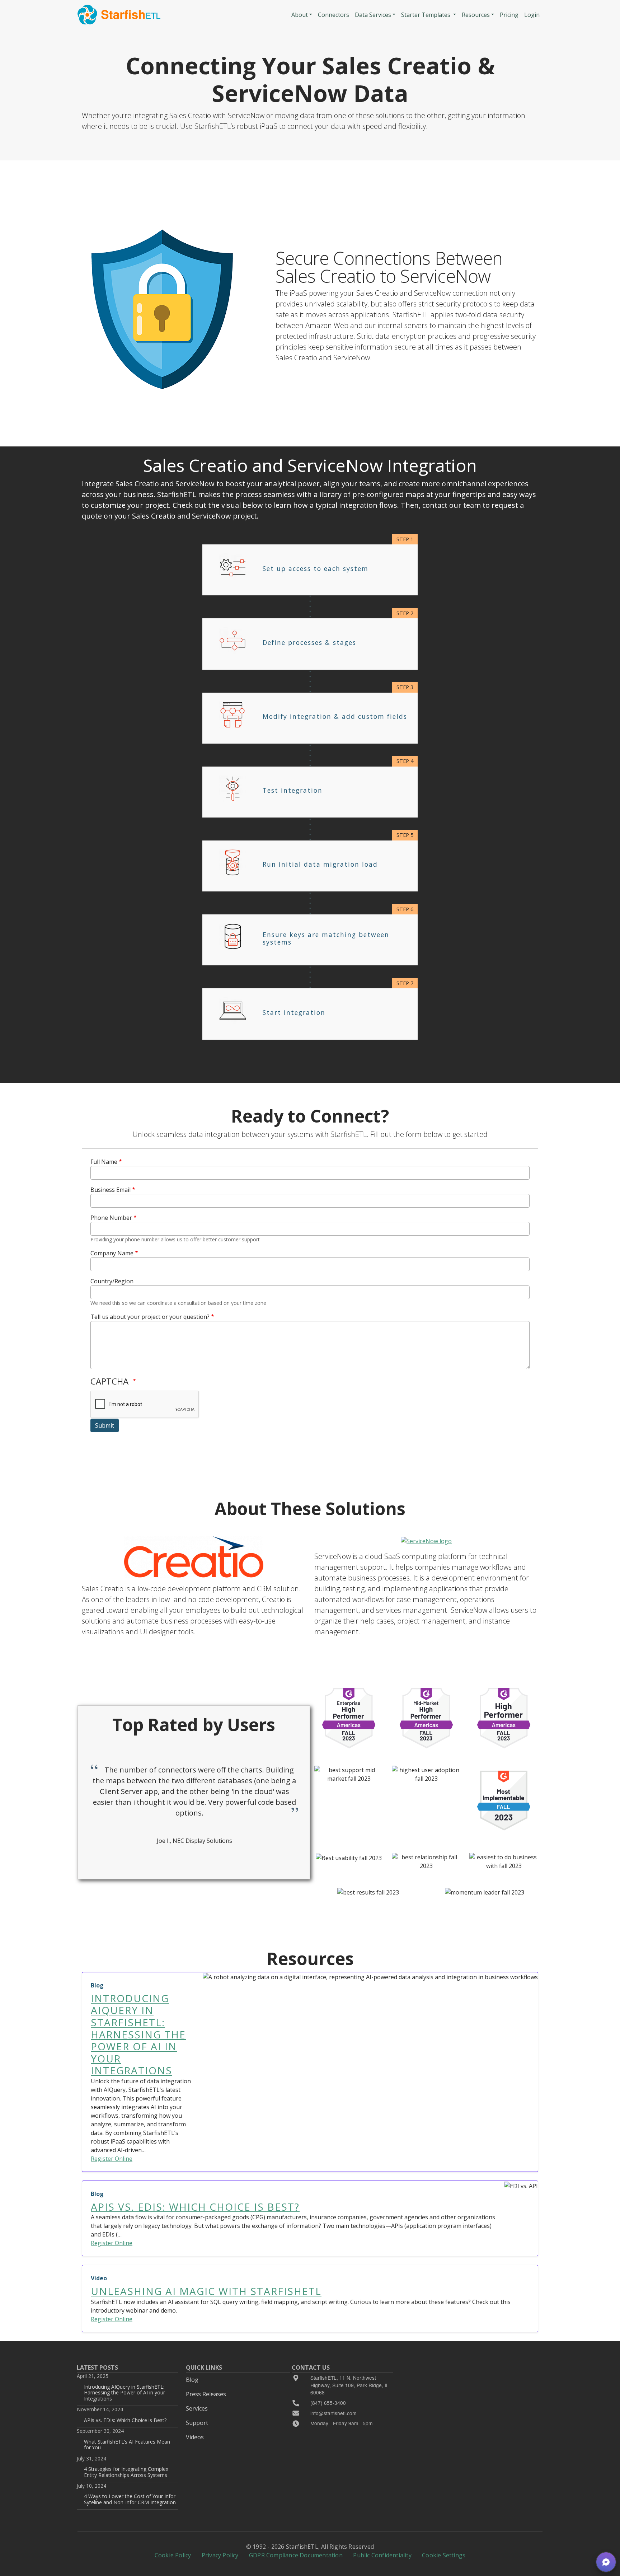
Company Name (112, 1253)
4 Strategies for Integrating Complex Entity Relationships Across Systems (126, 2472)
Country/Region (112, 1281)
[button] (606, 2562)
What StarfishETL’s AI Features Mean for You (127, 2444)
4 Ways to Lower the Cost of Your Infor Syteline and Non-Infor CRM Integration (130, 2499)
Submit (105, 1425)
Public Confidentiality (382, 2555)
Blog (192, 2380)
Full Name (104, 1162)
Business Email (111, 1190)
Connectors (334, 15)
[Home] (119, 15)
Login (532, 15)
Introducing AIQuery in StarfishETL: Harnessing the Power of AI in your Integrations (125, 2393)
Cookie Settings (444, 2555)
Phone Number (111, 1218)
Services (197, 2408)
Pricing (509, 15)
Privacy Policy (220, 2555)
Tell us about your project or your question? (150, 1317)
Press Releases (206, 2394)
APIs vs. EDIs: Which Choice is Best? (125, 2420)
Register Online (112, 2159)
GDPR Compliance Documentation (296, 2555)
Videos (195, 2437)
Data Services (373, 15)
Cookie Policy (173, 2555)
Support (197, 2423)
